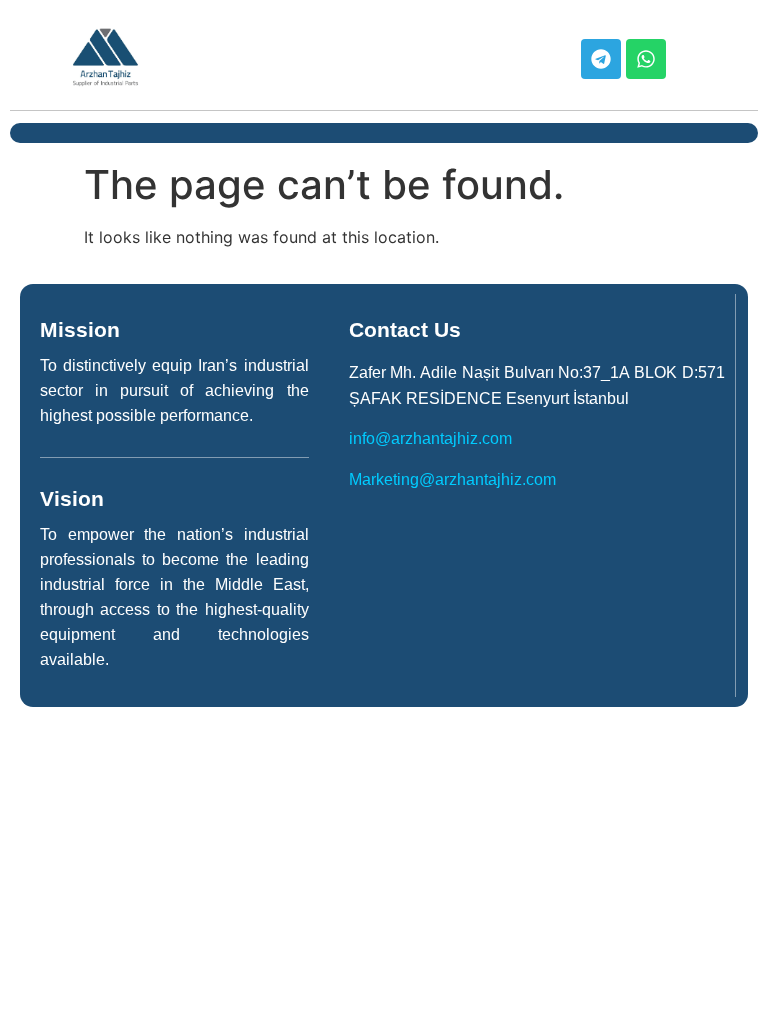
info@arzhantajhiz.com (430, 438)
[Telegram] (601, 59)
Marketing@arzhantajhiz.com (452, 479)
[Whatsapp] (646, 59)
